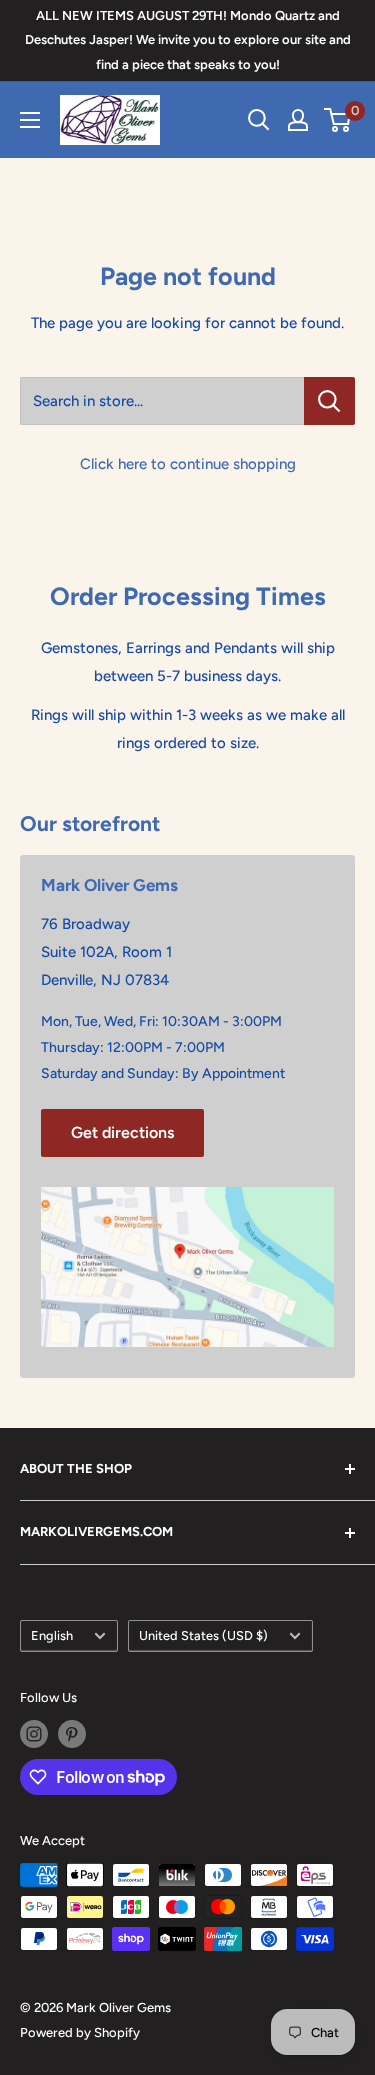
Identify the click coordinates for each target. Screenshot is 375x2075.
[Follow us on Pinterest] (72, 1734)
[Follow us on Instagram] (34, 1734)
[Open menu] (30, 120)
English (52, 1635)
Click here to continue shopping (188, 464)
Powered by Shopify (80, 2032)
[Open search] (259, 120)
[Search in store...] (329, 401)
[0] (338, 120)
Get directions (122, 1132)
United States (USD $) (203, 1635)
